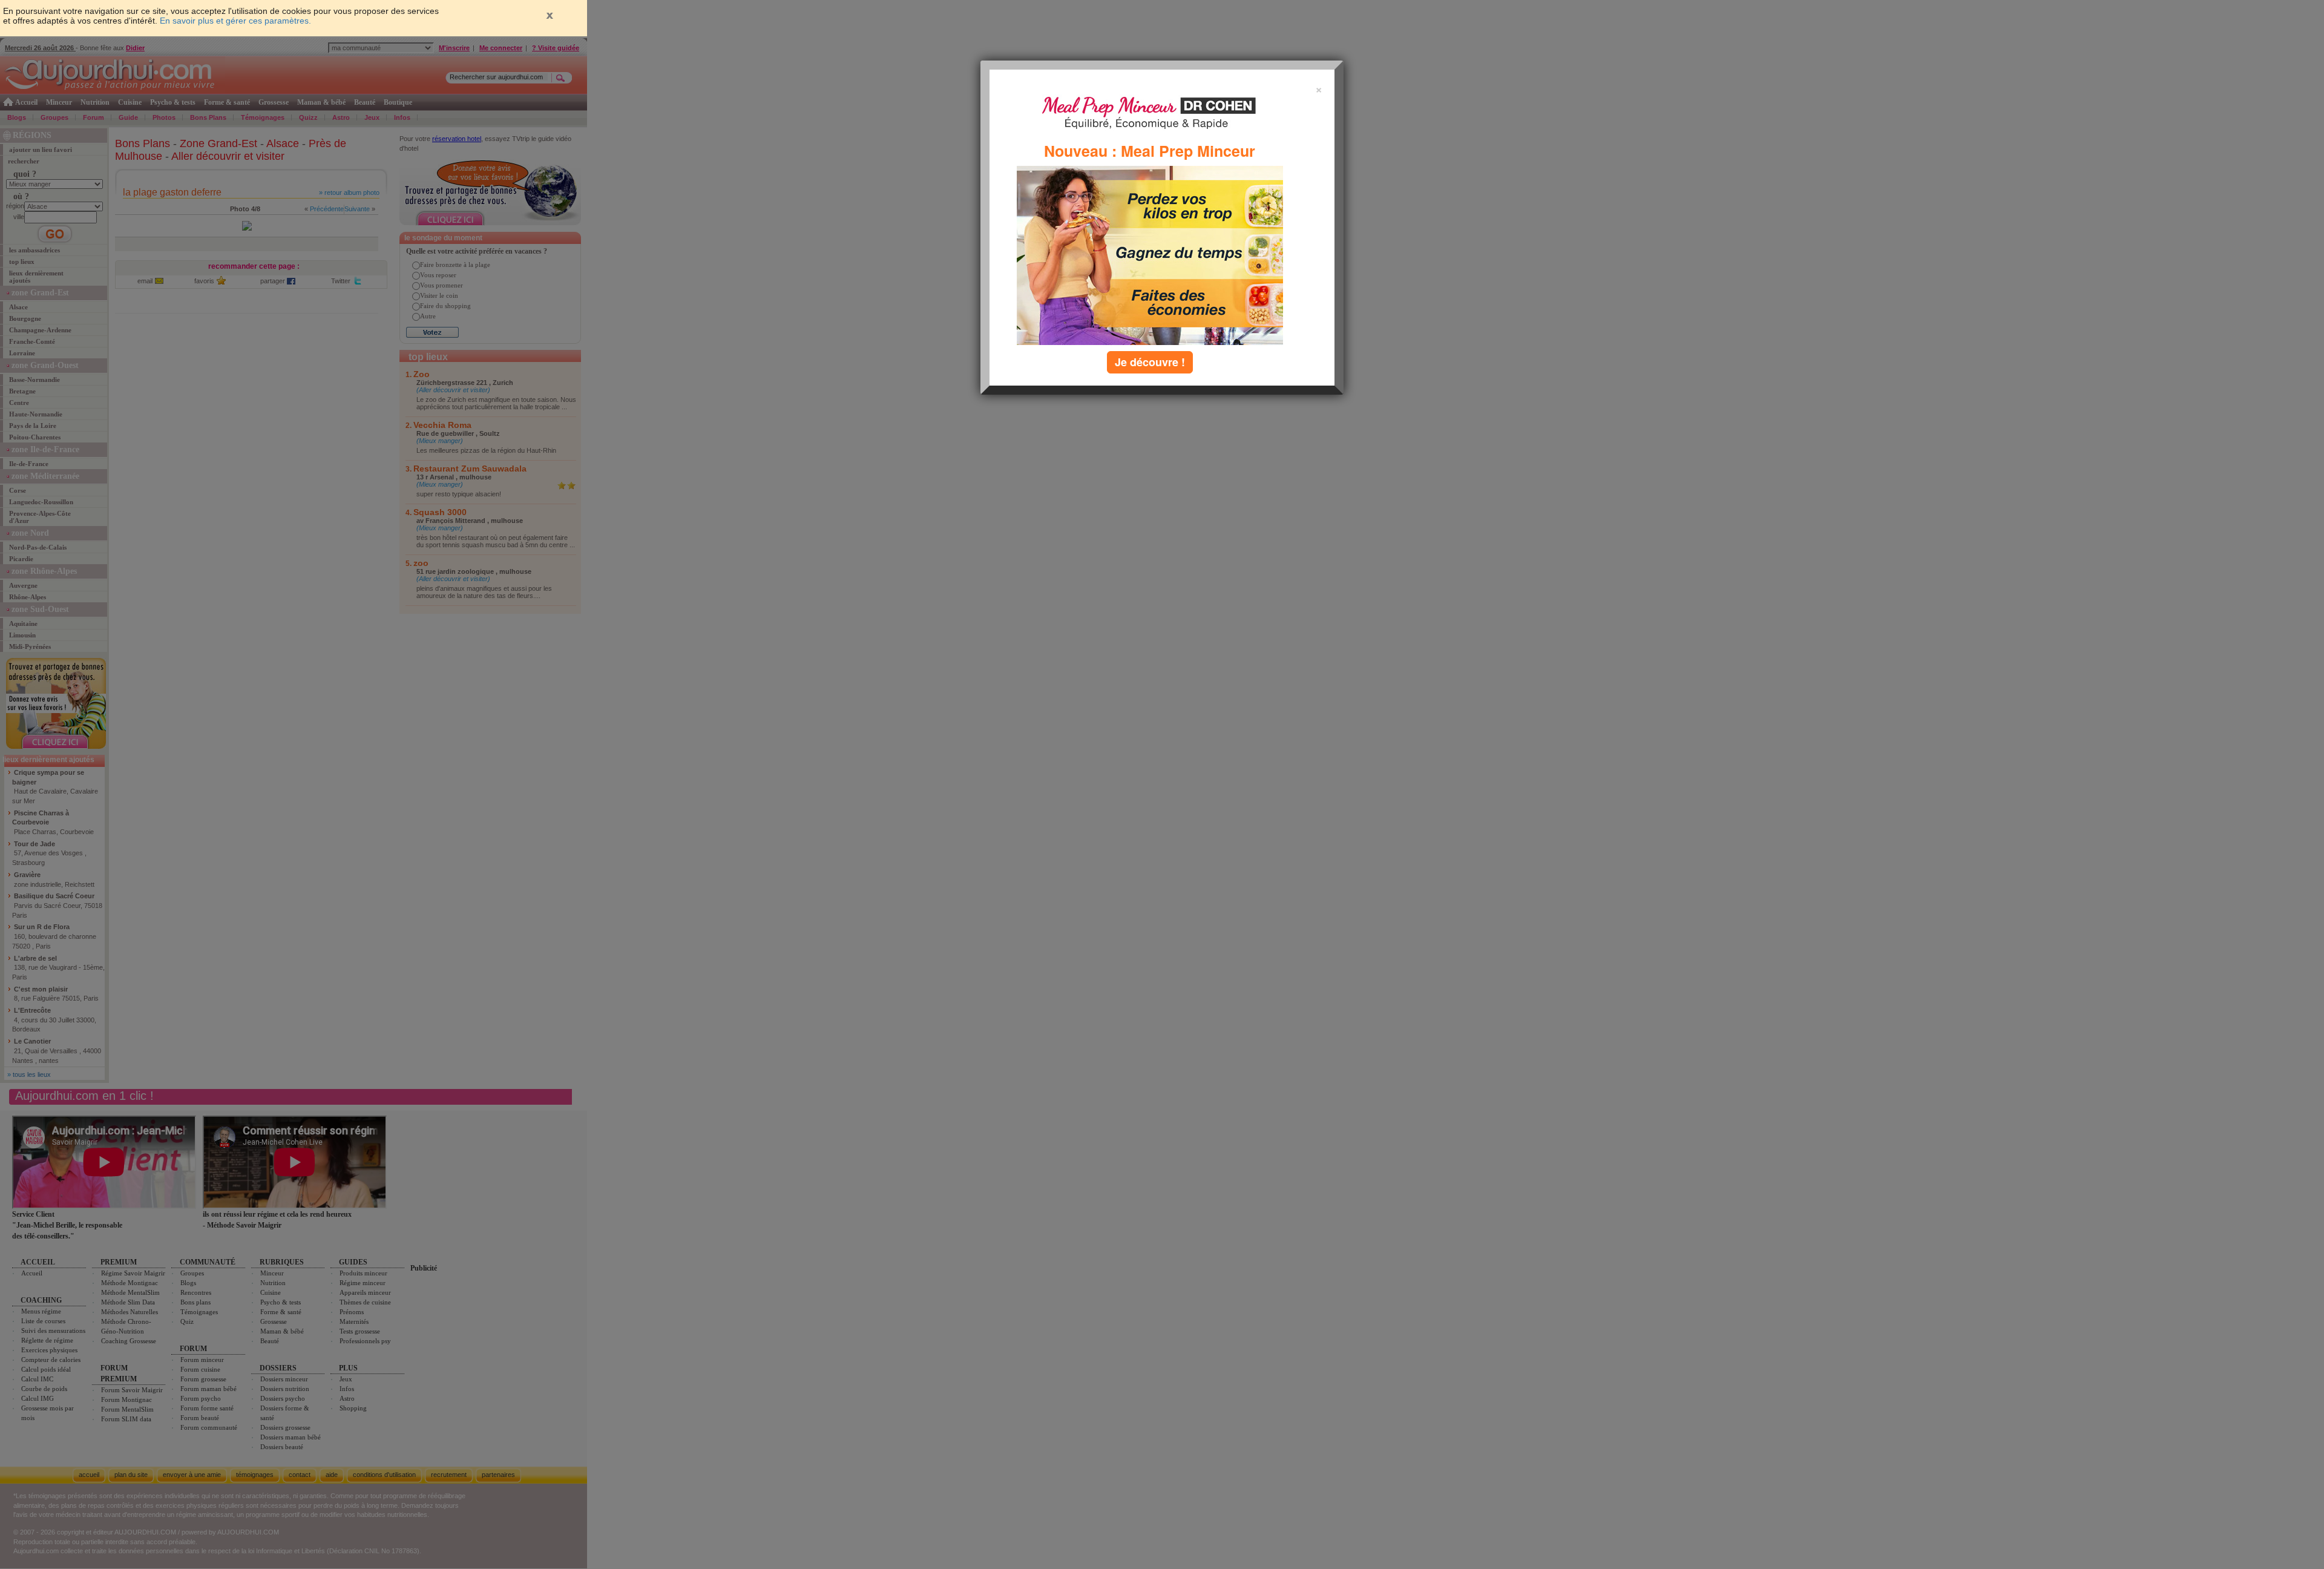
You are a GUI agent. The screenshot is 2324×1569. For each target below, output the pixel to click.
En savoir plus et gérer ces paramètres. (235, 21)
